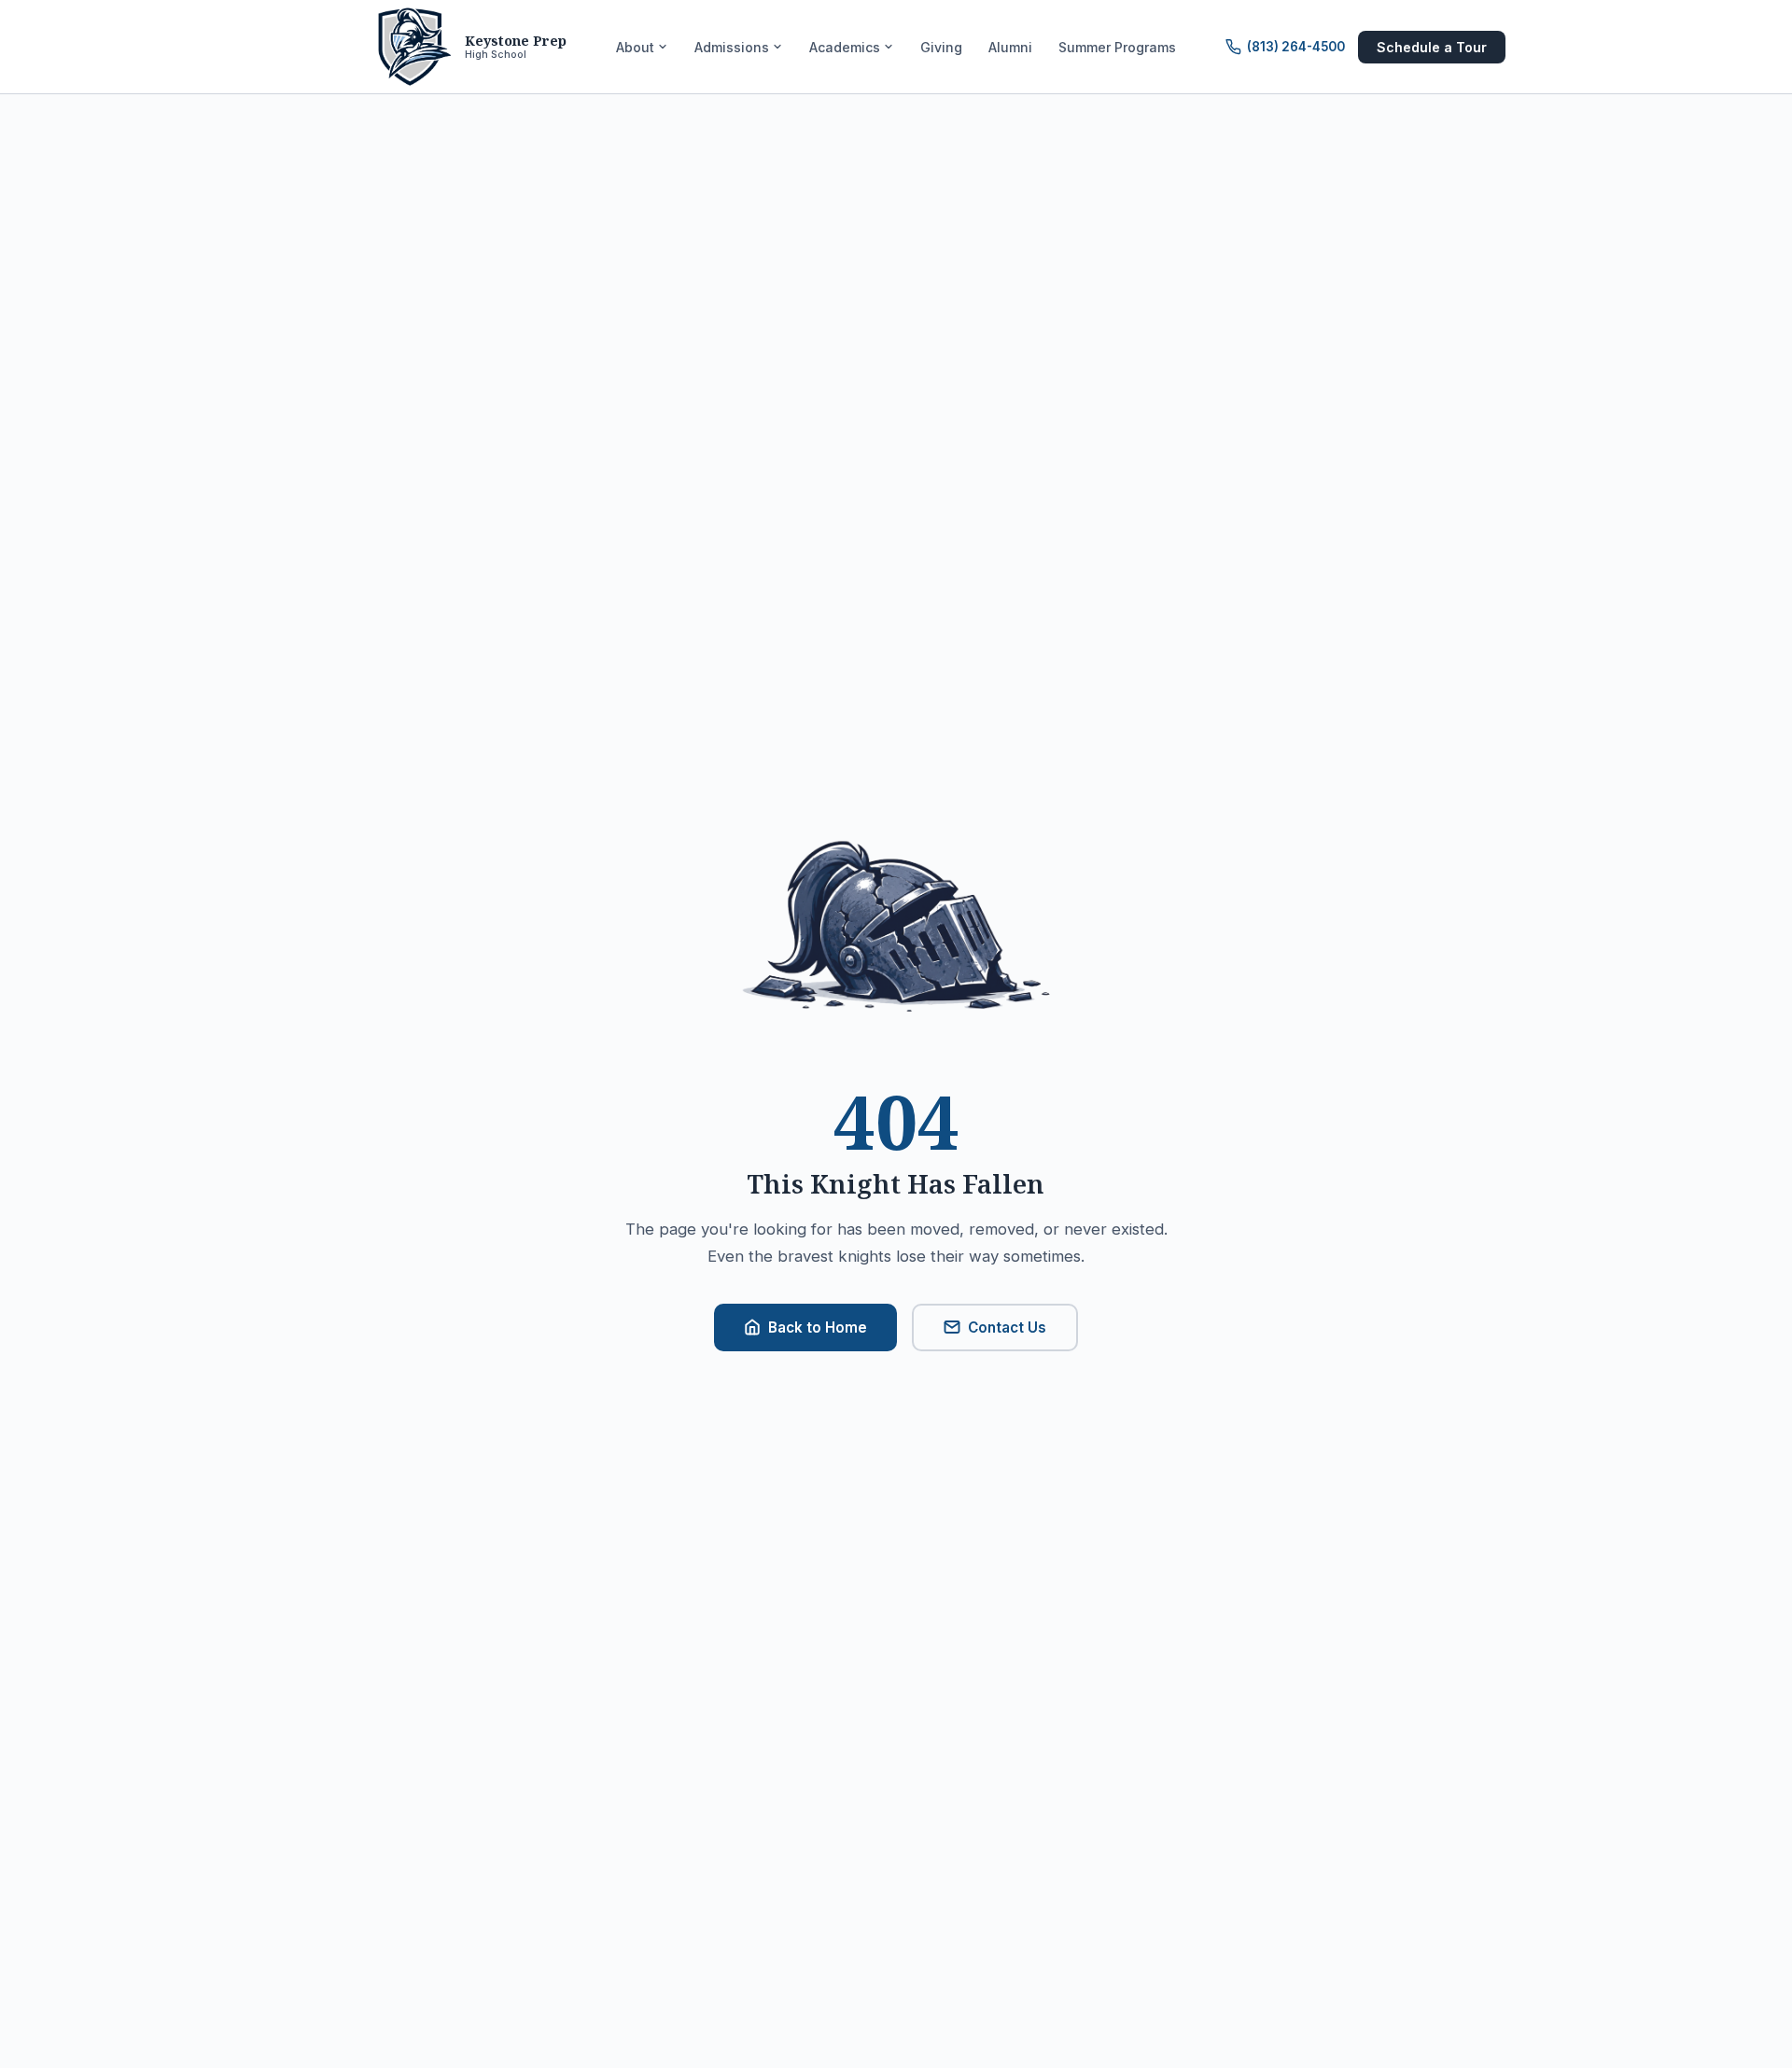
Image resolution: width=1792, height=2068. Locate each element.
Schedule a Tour (1432, 47)
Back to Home (818, 1327)
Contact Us (1007, 1327)
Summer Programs (1117, 47)
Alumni (1010, 47)
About (635, 47)
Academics (845, 47)
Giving (941, 47)
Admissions (732, 47)
